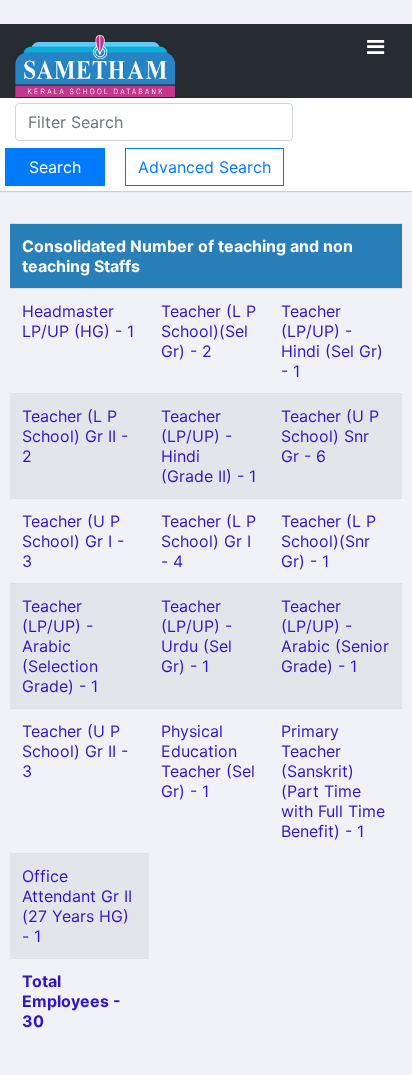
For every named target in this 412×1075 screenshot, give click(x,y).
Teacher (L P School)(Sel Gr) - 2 (208, 331)
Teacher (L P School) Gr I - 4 (208, 541)
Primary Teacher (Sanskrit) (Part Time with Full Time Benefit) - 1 (333, 781)
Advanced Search (204, 167)
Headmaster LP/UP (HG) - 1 (78, 321)
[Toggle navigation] (375, 47)
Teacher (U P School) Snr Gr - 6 (330, 436)
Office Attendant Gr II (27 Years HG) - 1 (77, 906)
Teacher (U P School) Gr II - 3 (75, 751)
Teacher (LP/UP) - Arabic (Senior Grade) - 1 (335, 636)
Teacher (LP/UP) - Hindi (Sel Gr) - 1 (332, 341)
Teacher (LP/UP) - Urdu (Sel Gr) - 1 (196, 636)
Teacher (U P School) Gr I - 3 (73, 541)
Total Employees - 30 (71, 1001)
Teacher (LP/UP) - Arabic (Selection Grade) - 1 (60, 646)
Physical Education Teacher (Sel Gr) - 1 (208, 761)
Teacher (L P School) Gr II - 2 (75, 436)
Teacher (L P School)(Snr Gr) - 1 (328, 541)
